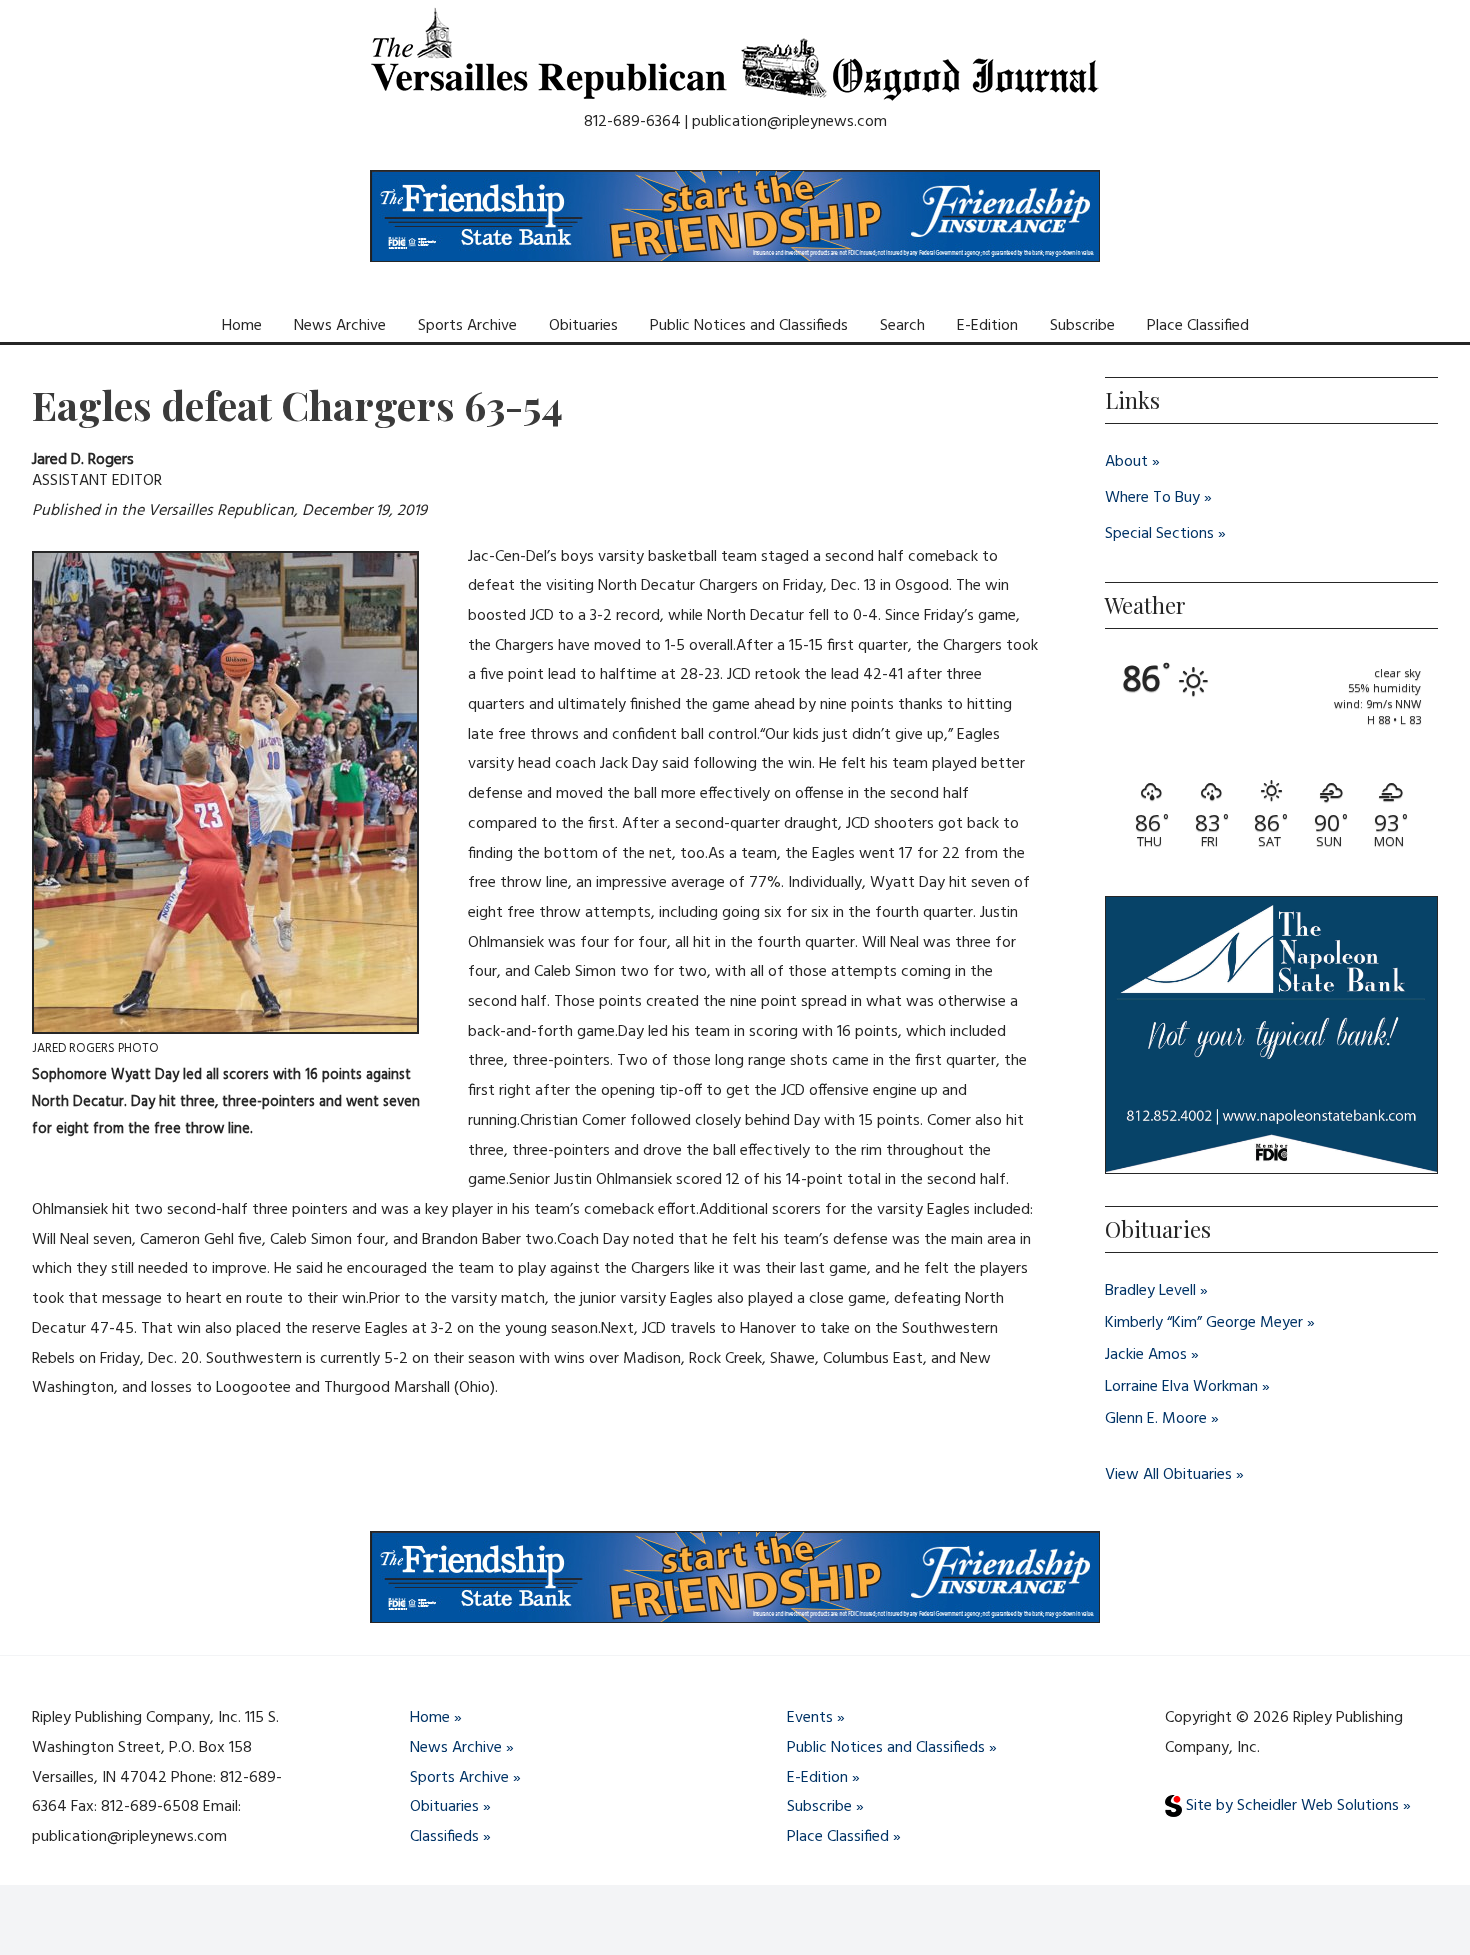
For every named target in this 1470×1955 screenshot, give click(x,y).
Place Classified (1198, 326)
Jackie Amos (1146, 1355)
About (1126, 462)
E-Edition (987, 326)
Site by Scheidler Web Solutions (1290, 1806)
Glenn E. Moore (1156, 1419)
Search (902, 326)
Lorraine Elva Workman (1181, 1387)
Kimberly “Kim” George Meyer (1204, 1323)
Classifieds (444, 1837)
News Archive (340, 326)
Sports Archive (467, 326)
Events (810, 1718)
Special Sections (1159, 534)
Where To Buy (1152, 498)
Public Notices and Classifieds (749, 326)
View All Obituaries (1168, 1475)
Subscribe (1082, 326)
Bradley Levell (1150, 1291)
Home (242, 326)
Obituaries (583, 326)
